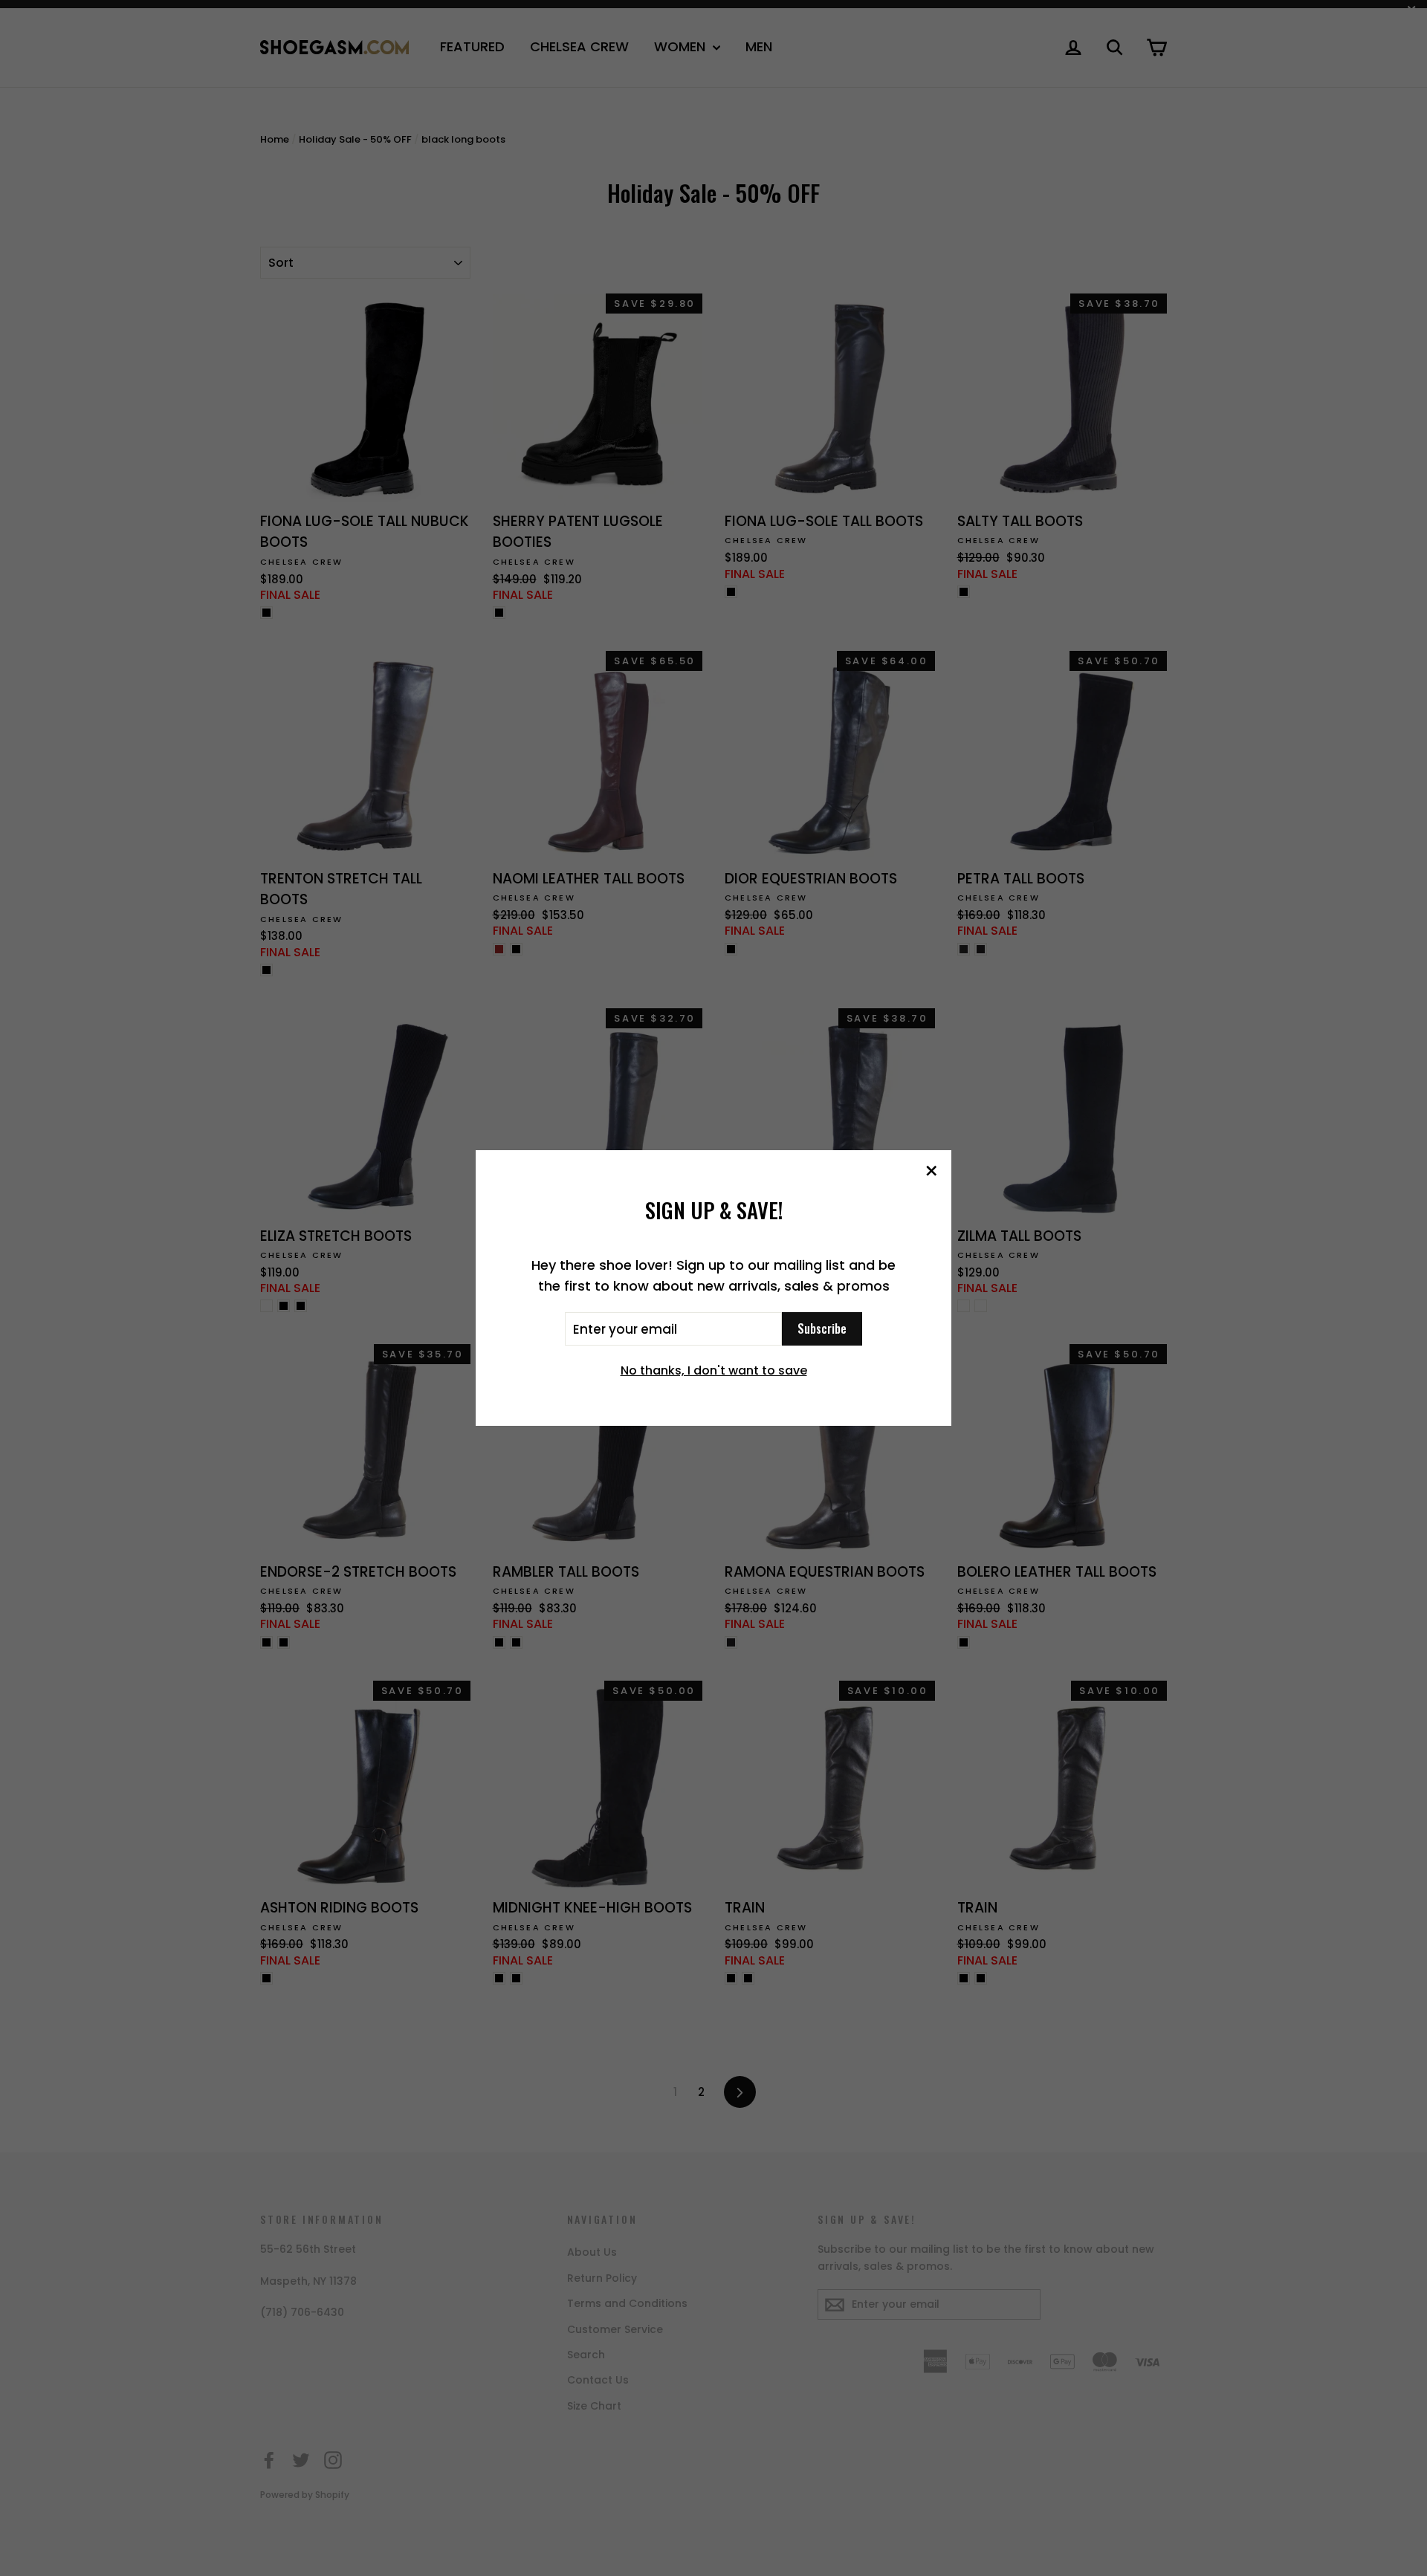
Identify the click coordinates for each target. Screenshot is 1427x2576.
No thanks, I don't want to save (714, 1370)
